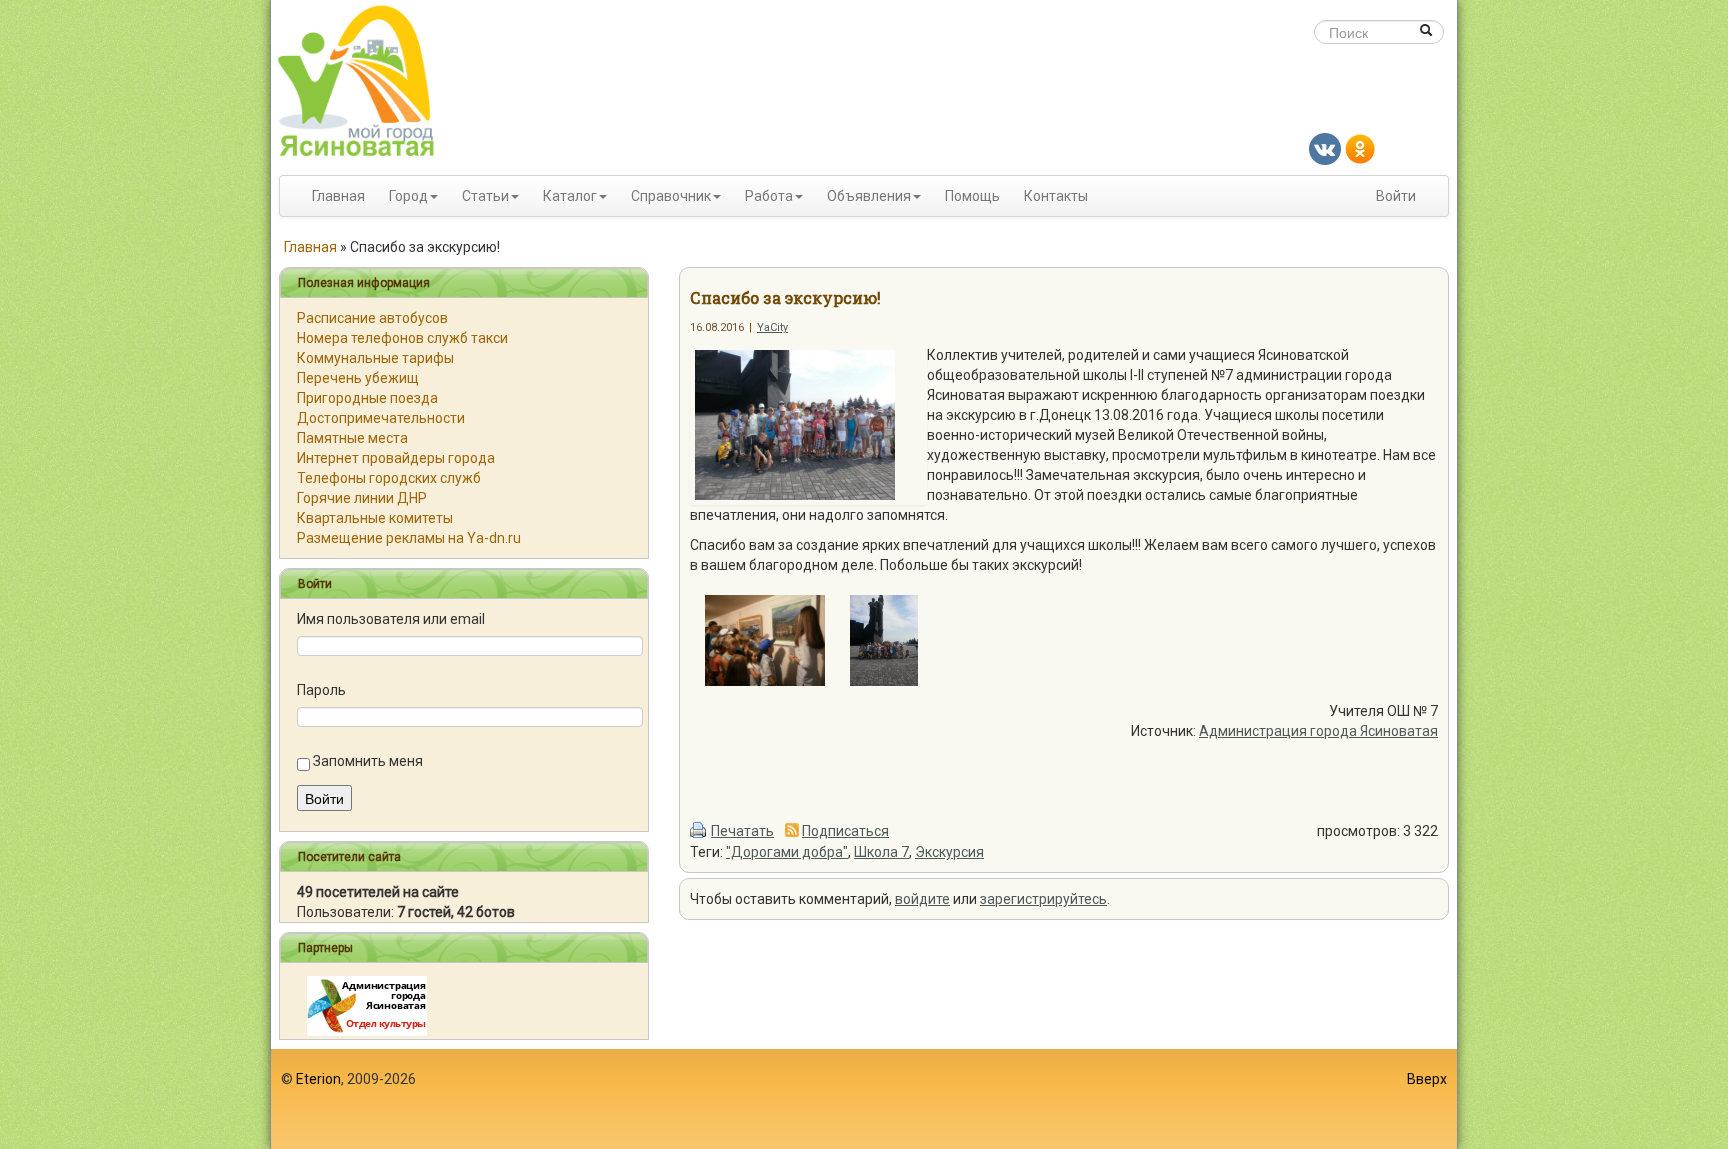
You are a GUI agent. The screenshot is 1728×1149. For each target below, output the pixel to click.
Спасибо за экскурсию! (785, 297)
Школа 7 (881, 852)
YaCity (772, 327)
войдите (922, 899)
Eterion (318, 1079)
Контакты (1056, 196)
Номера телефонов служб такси (402, 338)
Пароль (321, 690)
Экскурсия (949, 852)
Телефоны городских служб (389, 478)
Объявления (869, 196)
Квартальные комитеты (375, 518)
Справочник (671, 196)
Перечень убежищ (358, 378)
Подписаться (845, 831)
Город (408, 196)
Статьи (485, 196)
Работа (769, 196)
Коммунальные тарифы (375, 358)
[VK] (1325, 148)
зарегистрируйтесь (1043, 899)
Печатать (742, 831)
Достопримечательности (381, 418)
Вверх (1427, 1079)
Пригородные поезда (367, 398)
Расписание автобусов (372, 318)
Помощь (972, 196)
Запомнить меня (368, 761)
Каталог (570, 196)
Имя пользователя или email (391, 619)
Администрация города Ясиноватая (1318, 731)
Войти (1396, 196)
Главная (338, 196)
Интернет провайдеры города (396, 458)
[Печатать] (699, 831)
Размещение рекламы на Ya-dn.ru (409, 538)
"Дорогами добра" (787, 852)
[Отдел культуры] (367, 1005)
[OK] (1360, 148)
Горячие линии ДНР (362, 498)
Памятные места (352, 438)
